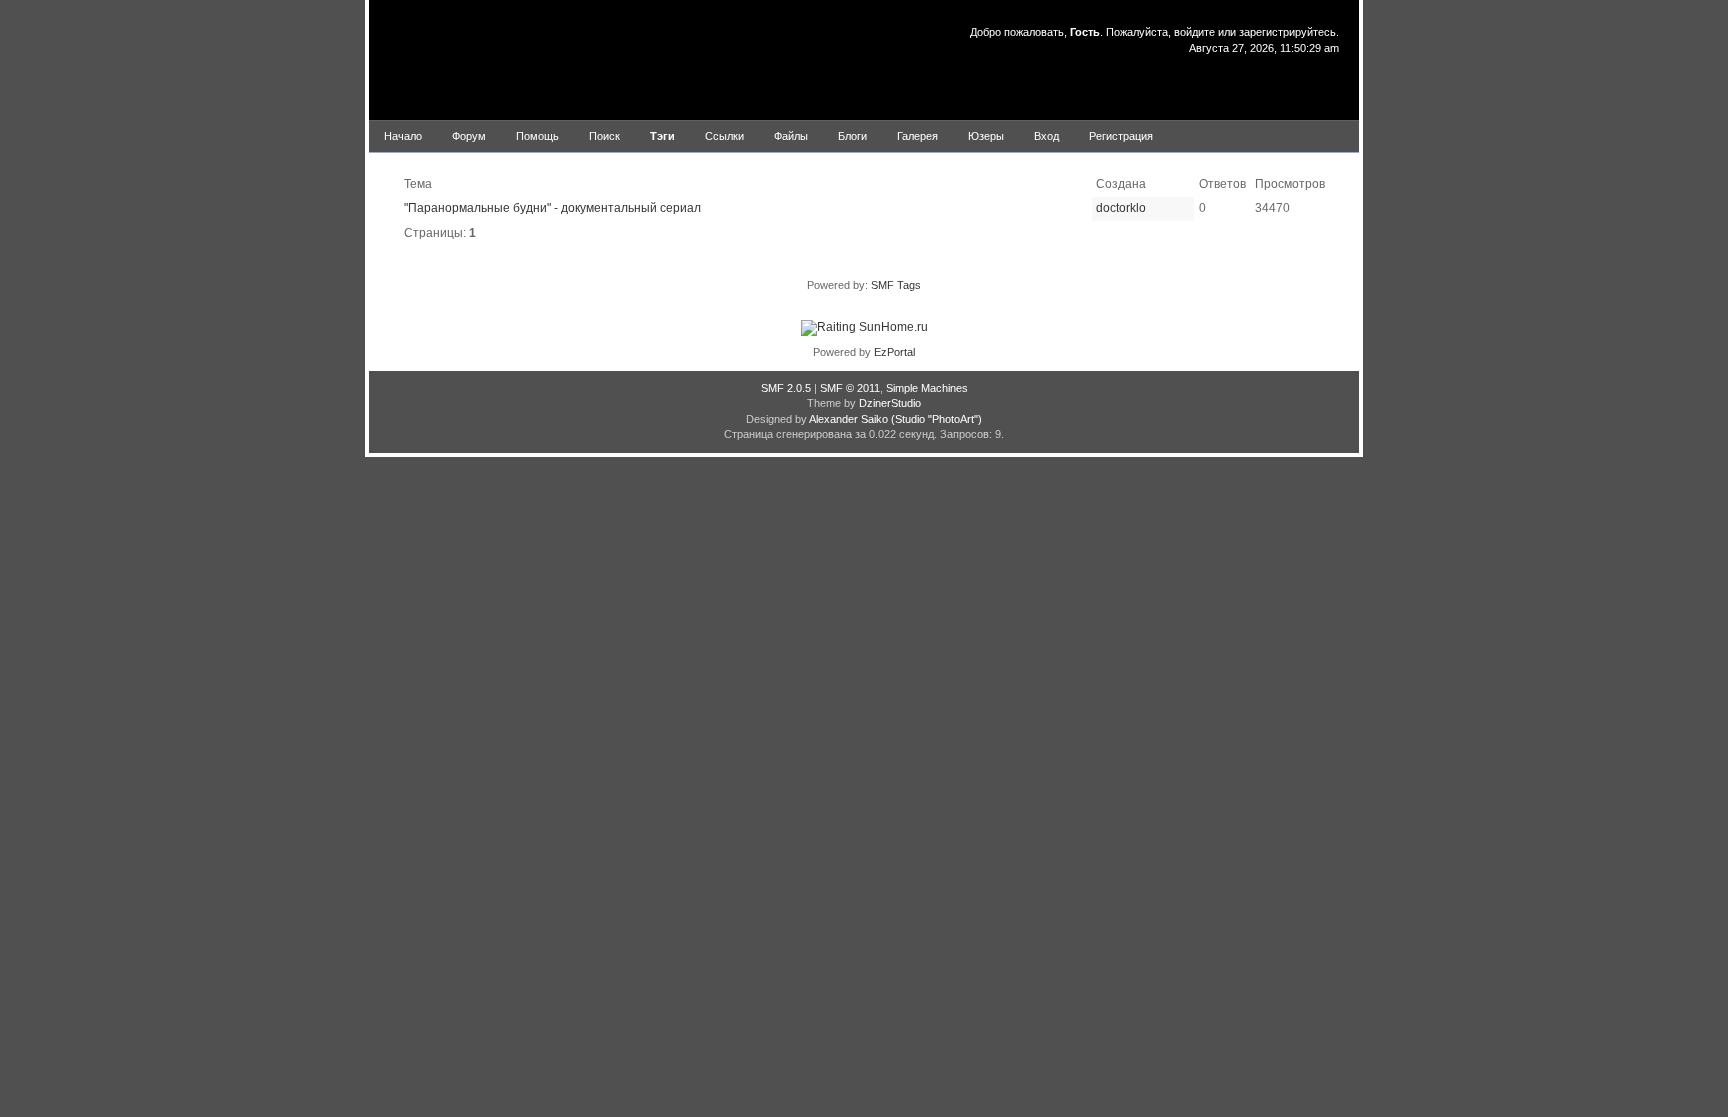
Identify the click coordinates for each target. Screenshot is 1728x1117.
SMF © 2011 (850, 388)
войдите (1194, 32)
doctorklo (1121, 208)
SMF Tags (896, 285)
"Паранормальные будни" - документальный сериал (552, 208)
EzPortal (894, 352)
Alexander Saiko (848, 419)
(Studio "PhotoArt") (936, 419)
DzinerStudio (890, 403)
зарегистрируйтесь (1287, 32)
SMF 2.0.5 (786, 388)
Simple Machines (927, 388)
